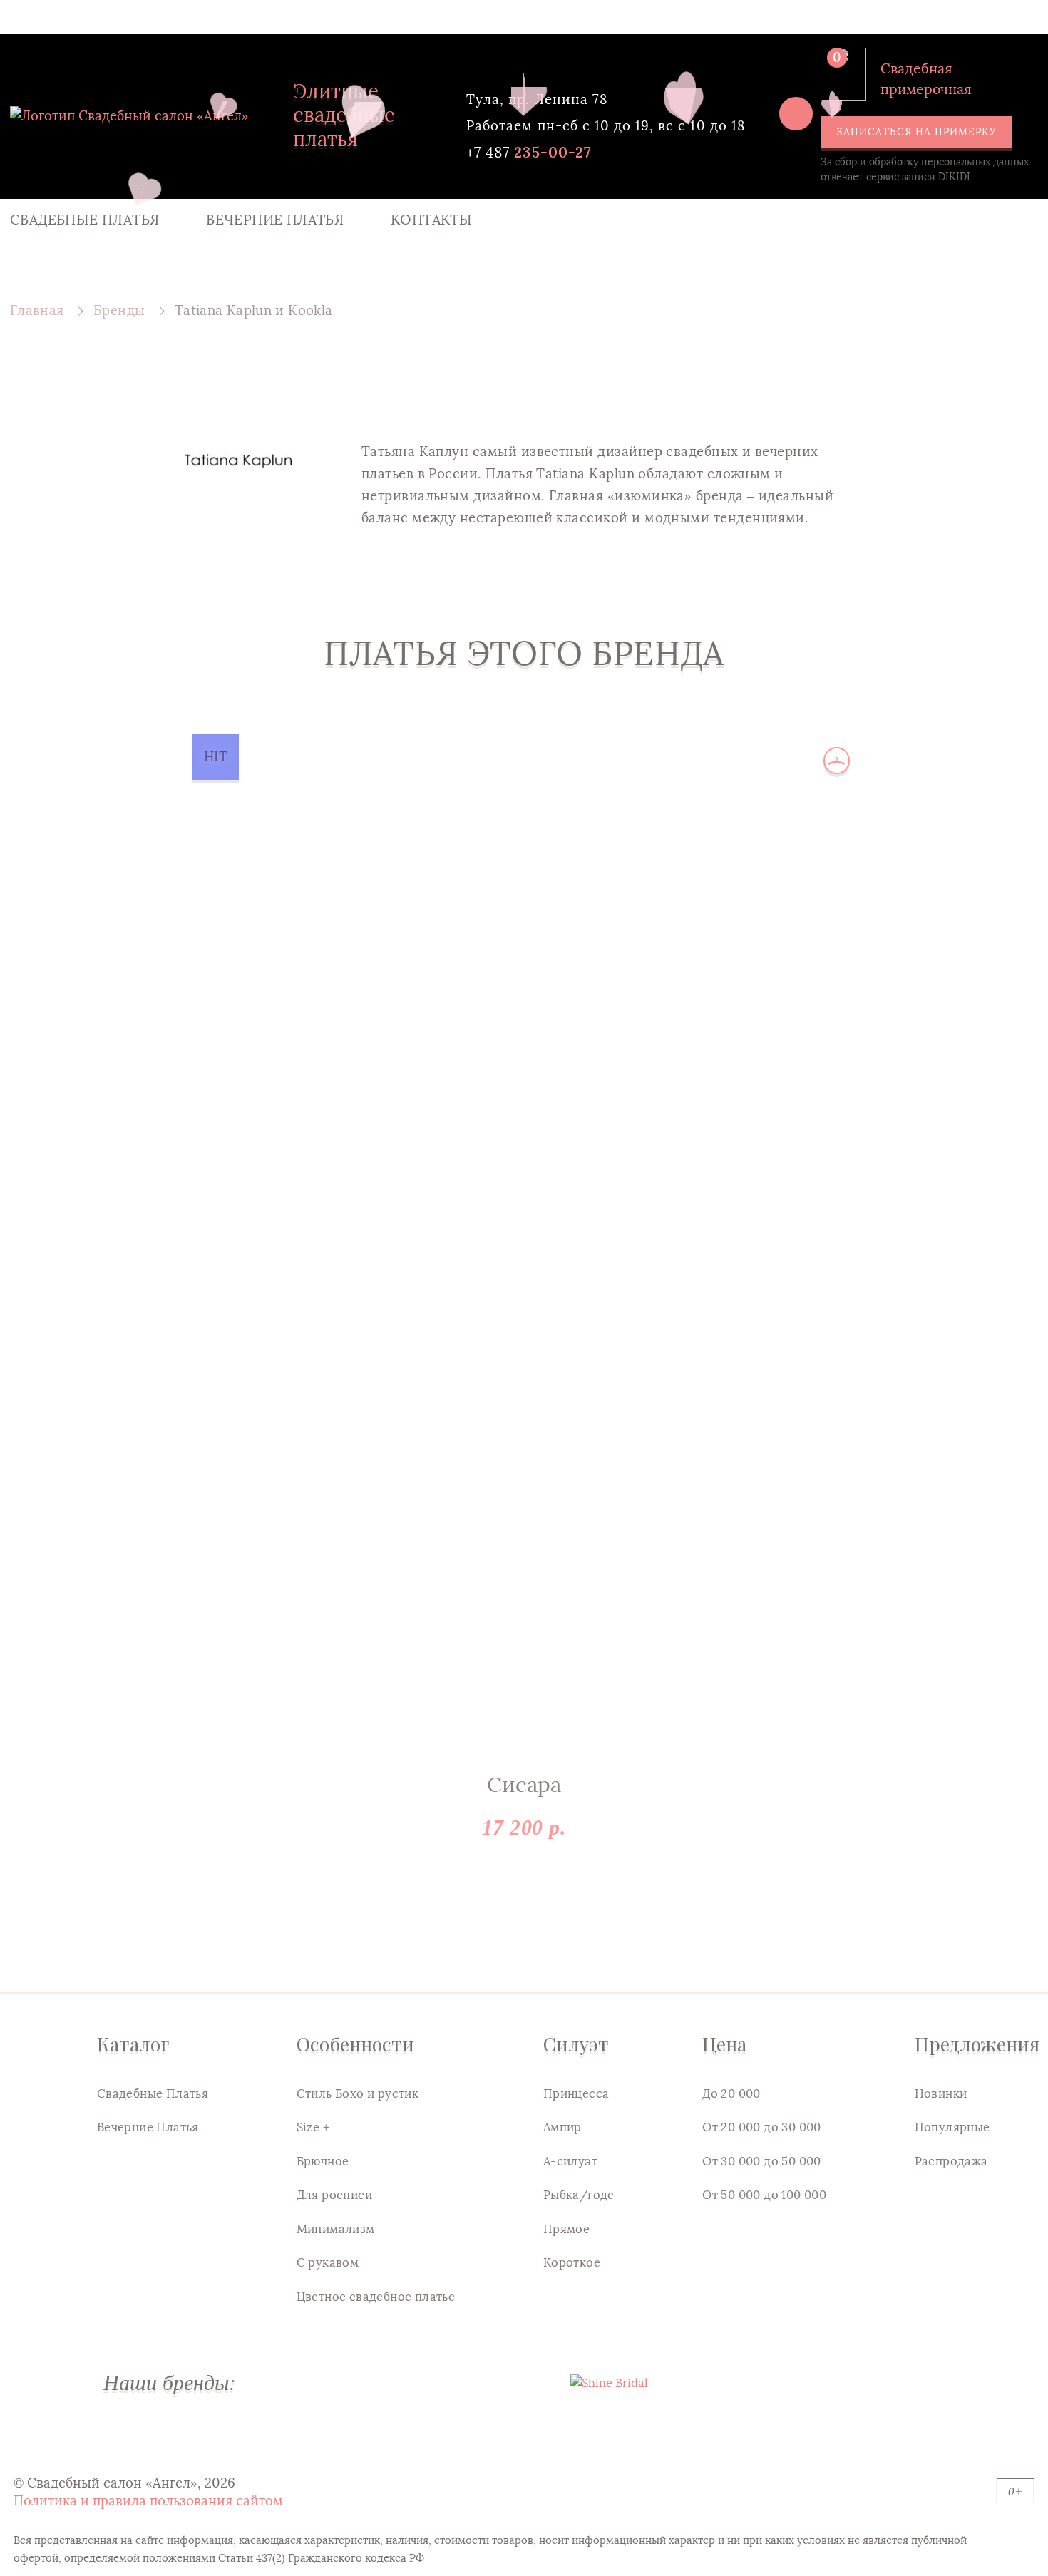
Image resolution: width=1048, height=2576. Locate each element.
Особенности (355, 2044)
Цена (724, 2044)
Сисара (524, 1785)
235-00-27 (529, 152)
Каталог (133, 2044)
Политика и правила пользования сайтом (148, 2501)
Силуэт (576, 2044)
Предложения (977, 2044)
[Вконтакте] (796, 113)
